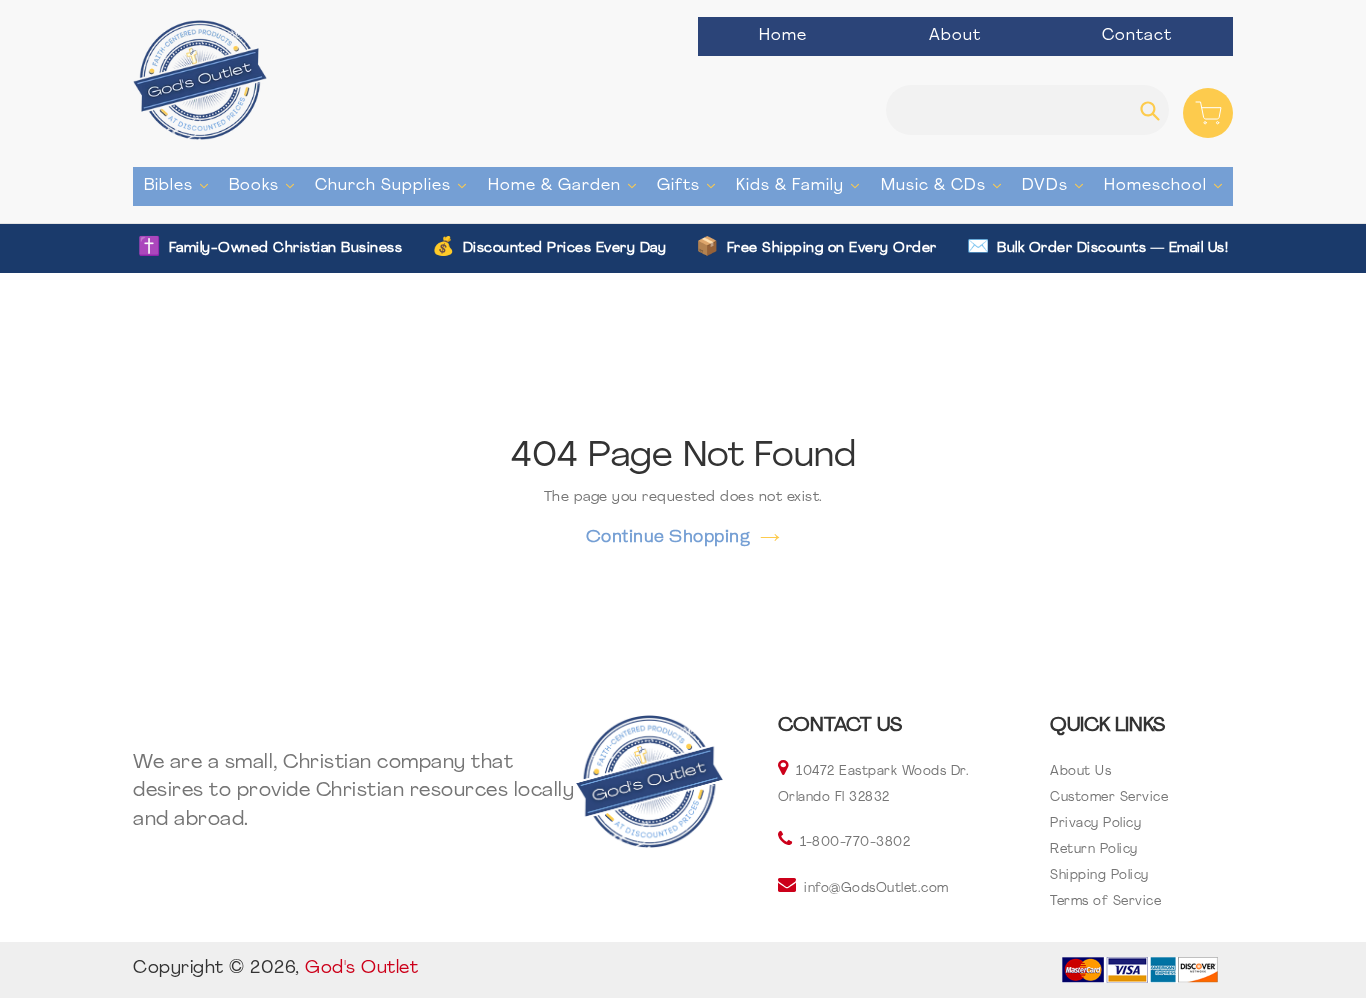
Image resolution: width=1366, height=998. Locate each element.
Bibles (181, 185)
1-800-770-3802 (855, 842)
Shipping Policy (1099, 875)
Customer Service (1109, 797)
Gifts (691, 185)
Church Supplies (395, 185)
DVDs (1057, 185)
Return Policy (1094, 849)
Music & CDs (946, 185)
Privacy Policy (1095, 823)
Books (266, 185)
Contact (1137, 36)
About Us (1080, 771)
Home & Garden (567, 185)
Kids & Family (802, 185)
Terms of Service (1105, 901)
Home (783, 36)
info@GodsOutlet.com (876, 888)
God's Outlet (361, 969)
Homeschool (1168, 185)
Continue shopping (668, 536)
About (955, 36)
